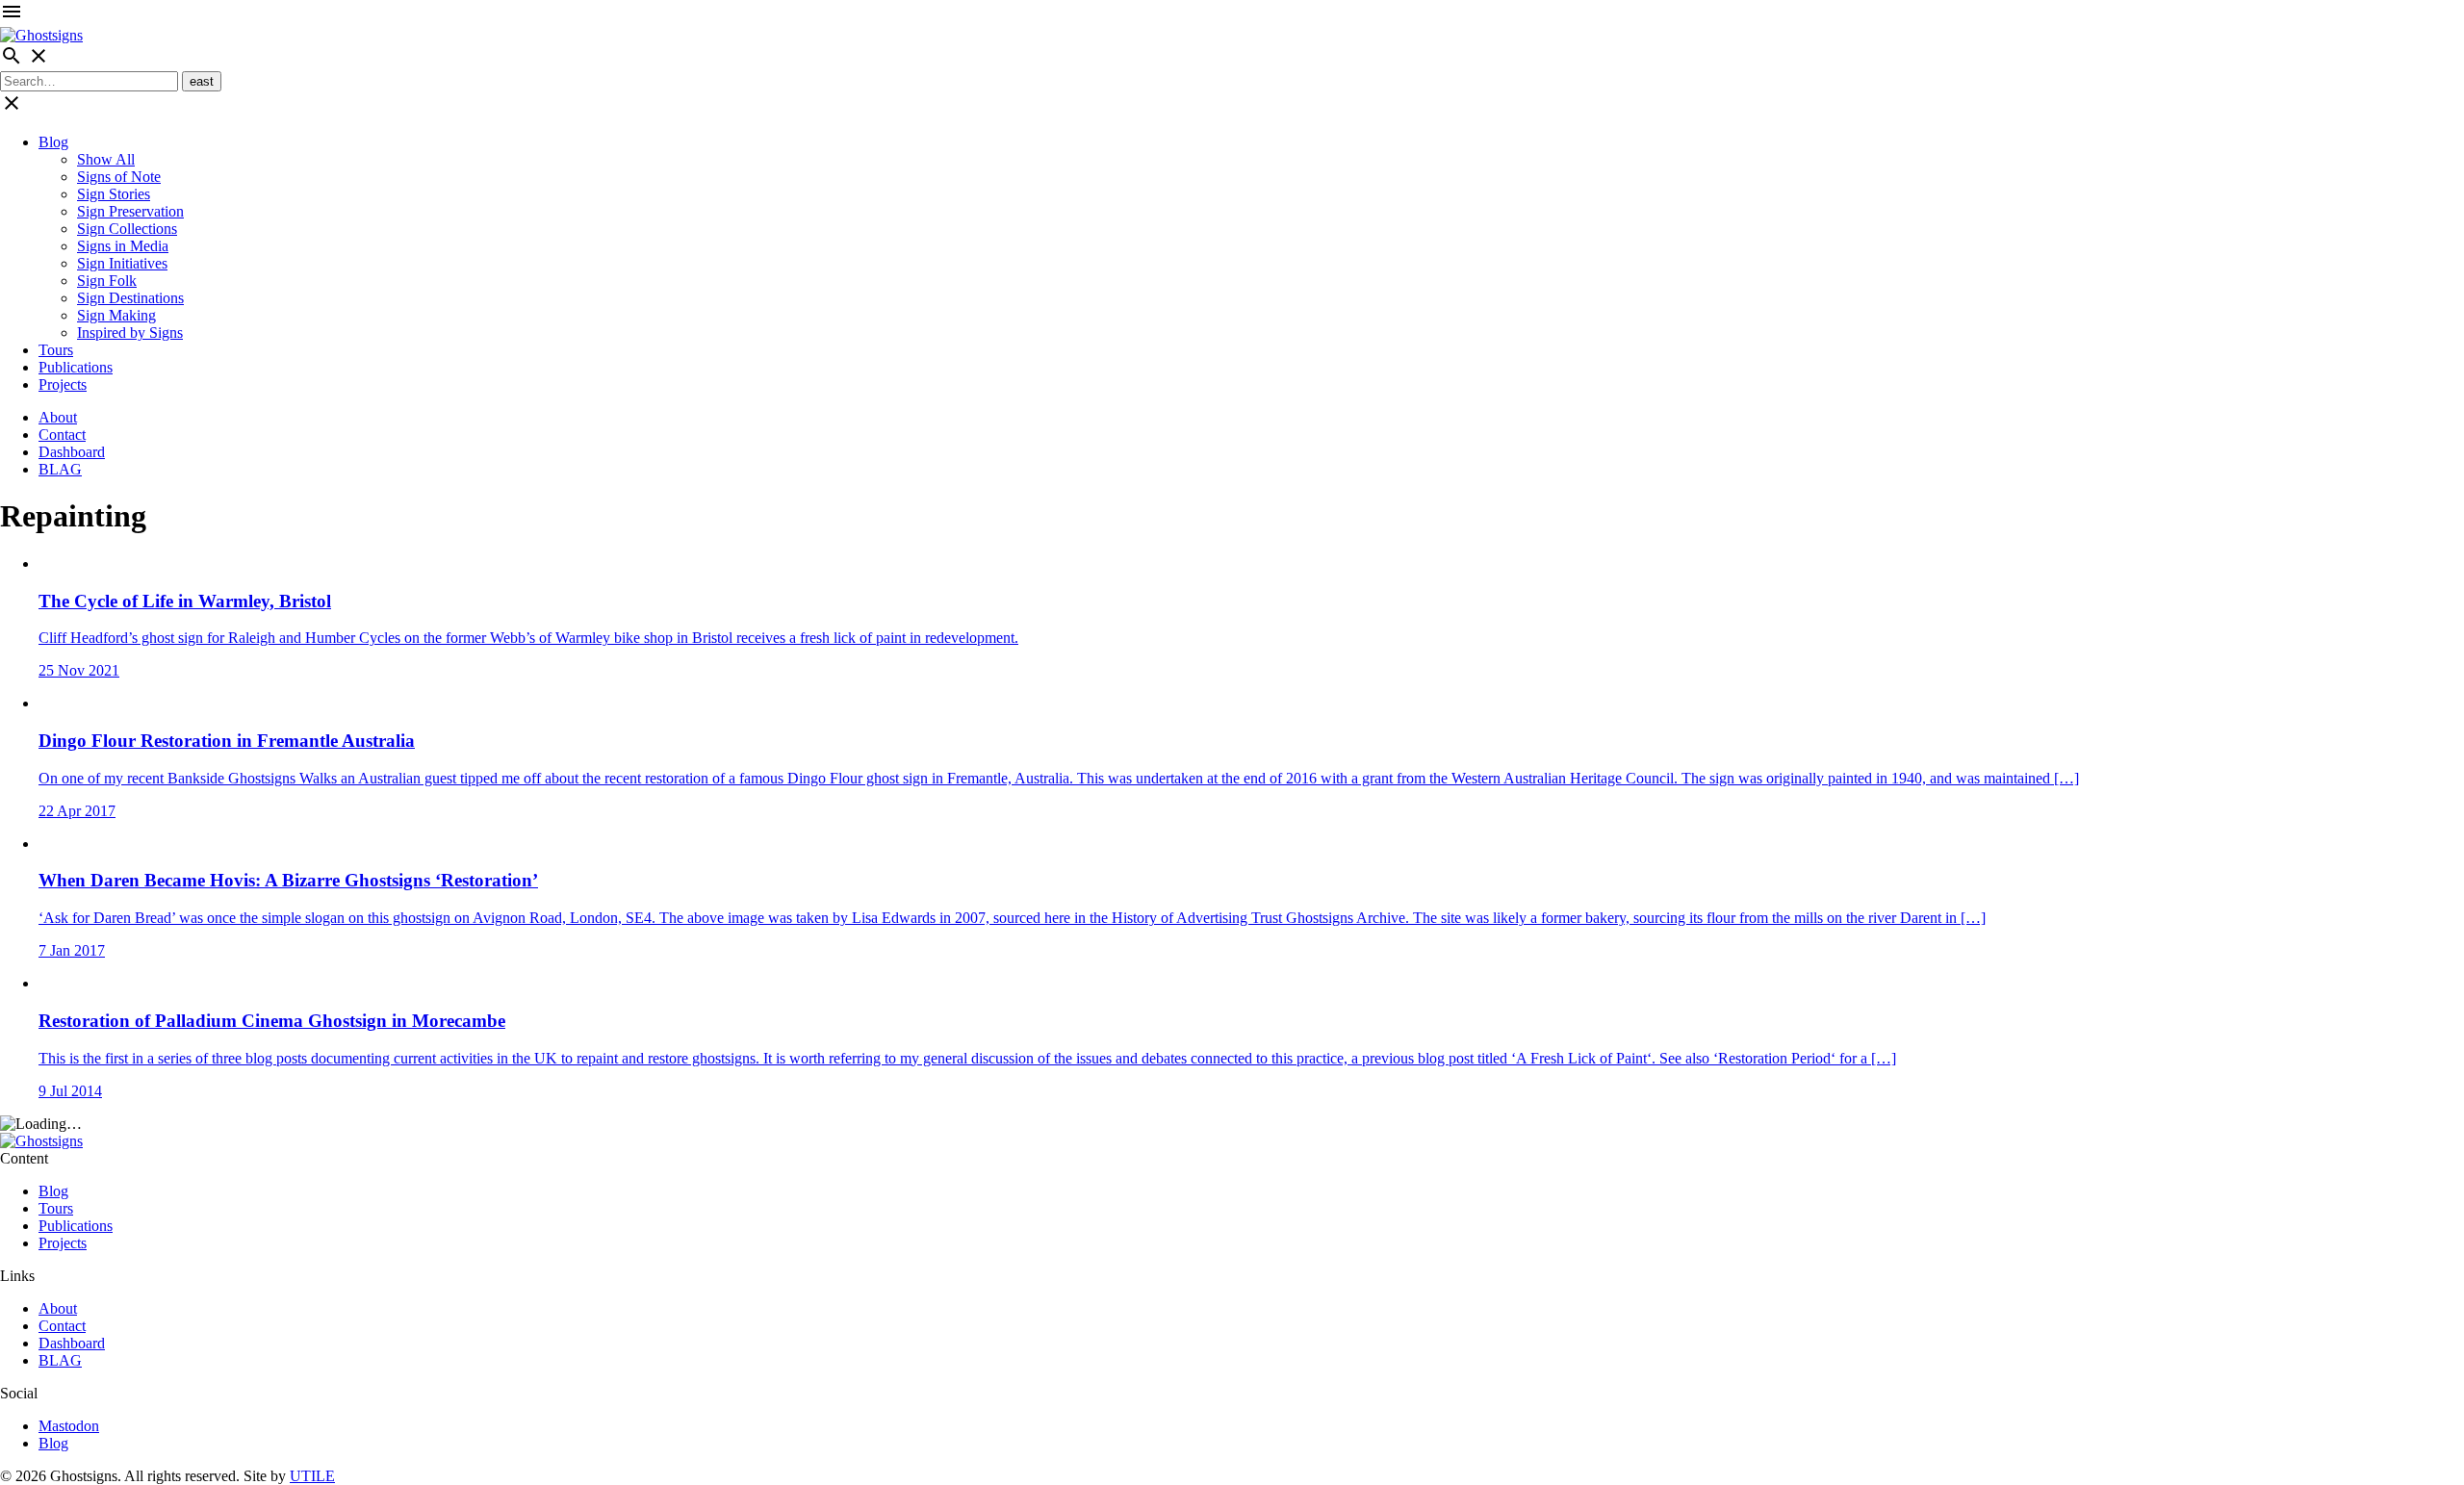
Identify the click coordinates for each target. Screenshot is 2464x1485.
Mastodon (69, 1426)
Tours (56, 350)
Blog (53, 142)
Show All (106, 159)
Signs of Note (119, 177)
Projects (63, 384)
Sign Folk (107, 281)
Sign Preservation (130, 211)
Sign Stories (114, 194)
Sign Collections (127, 229)
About (58, 417)
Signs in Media (123, 246)
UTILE (312, 1476)
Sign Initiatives (122, 263)
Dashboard (72, 452)
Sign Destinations (130, 298)
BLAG (60, 469)
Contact (62, 435)
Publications (76, 367)
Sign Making (116, 315)
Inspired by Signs (130, 333)
